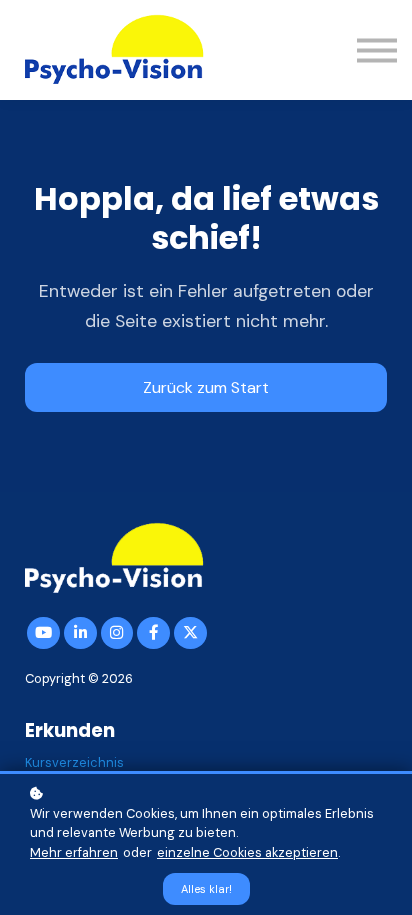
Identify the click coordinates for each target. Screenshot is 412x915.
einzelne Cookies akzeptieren (247, 852)
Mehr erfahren (74, 852)
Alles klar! (206, 889)
